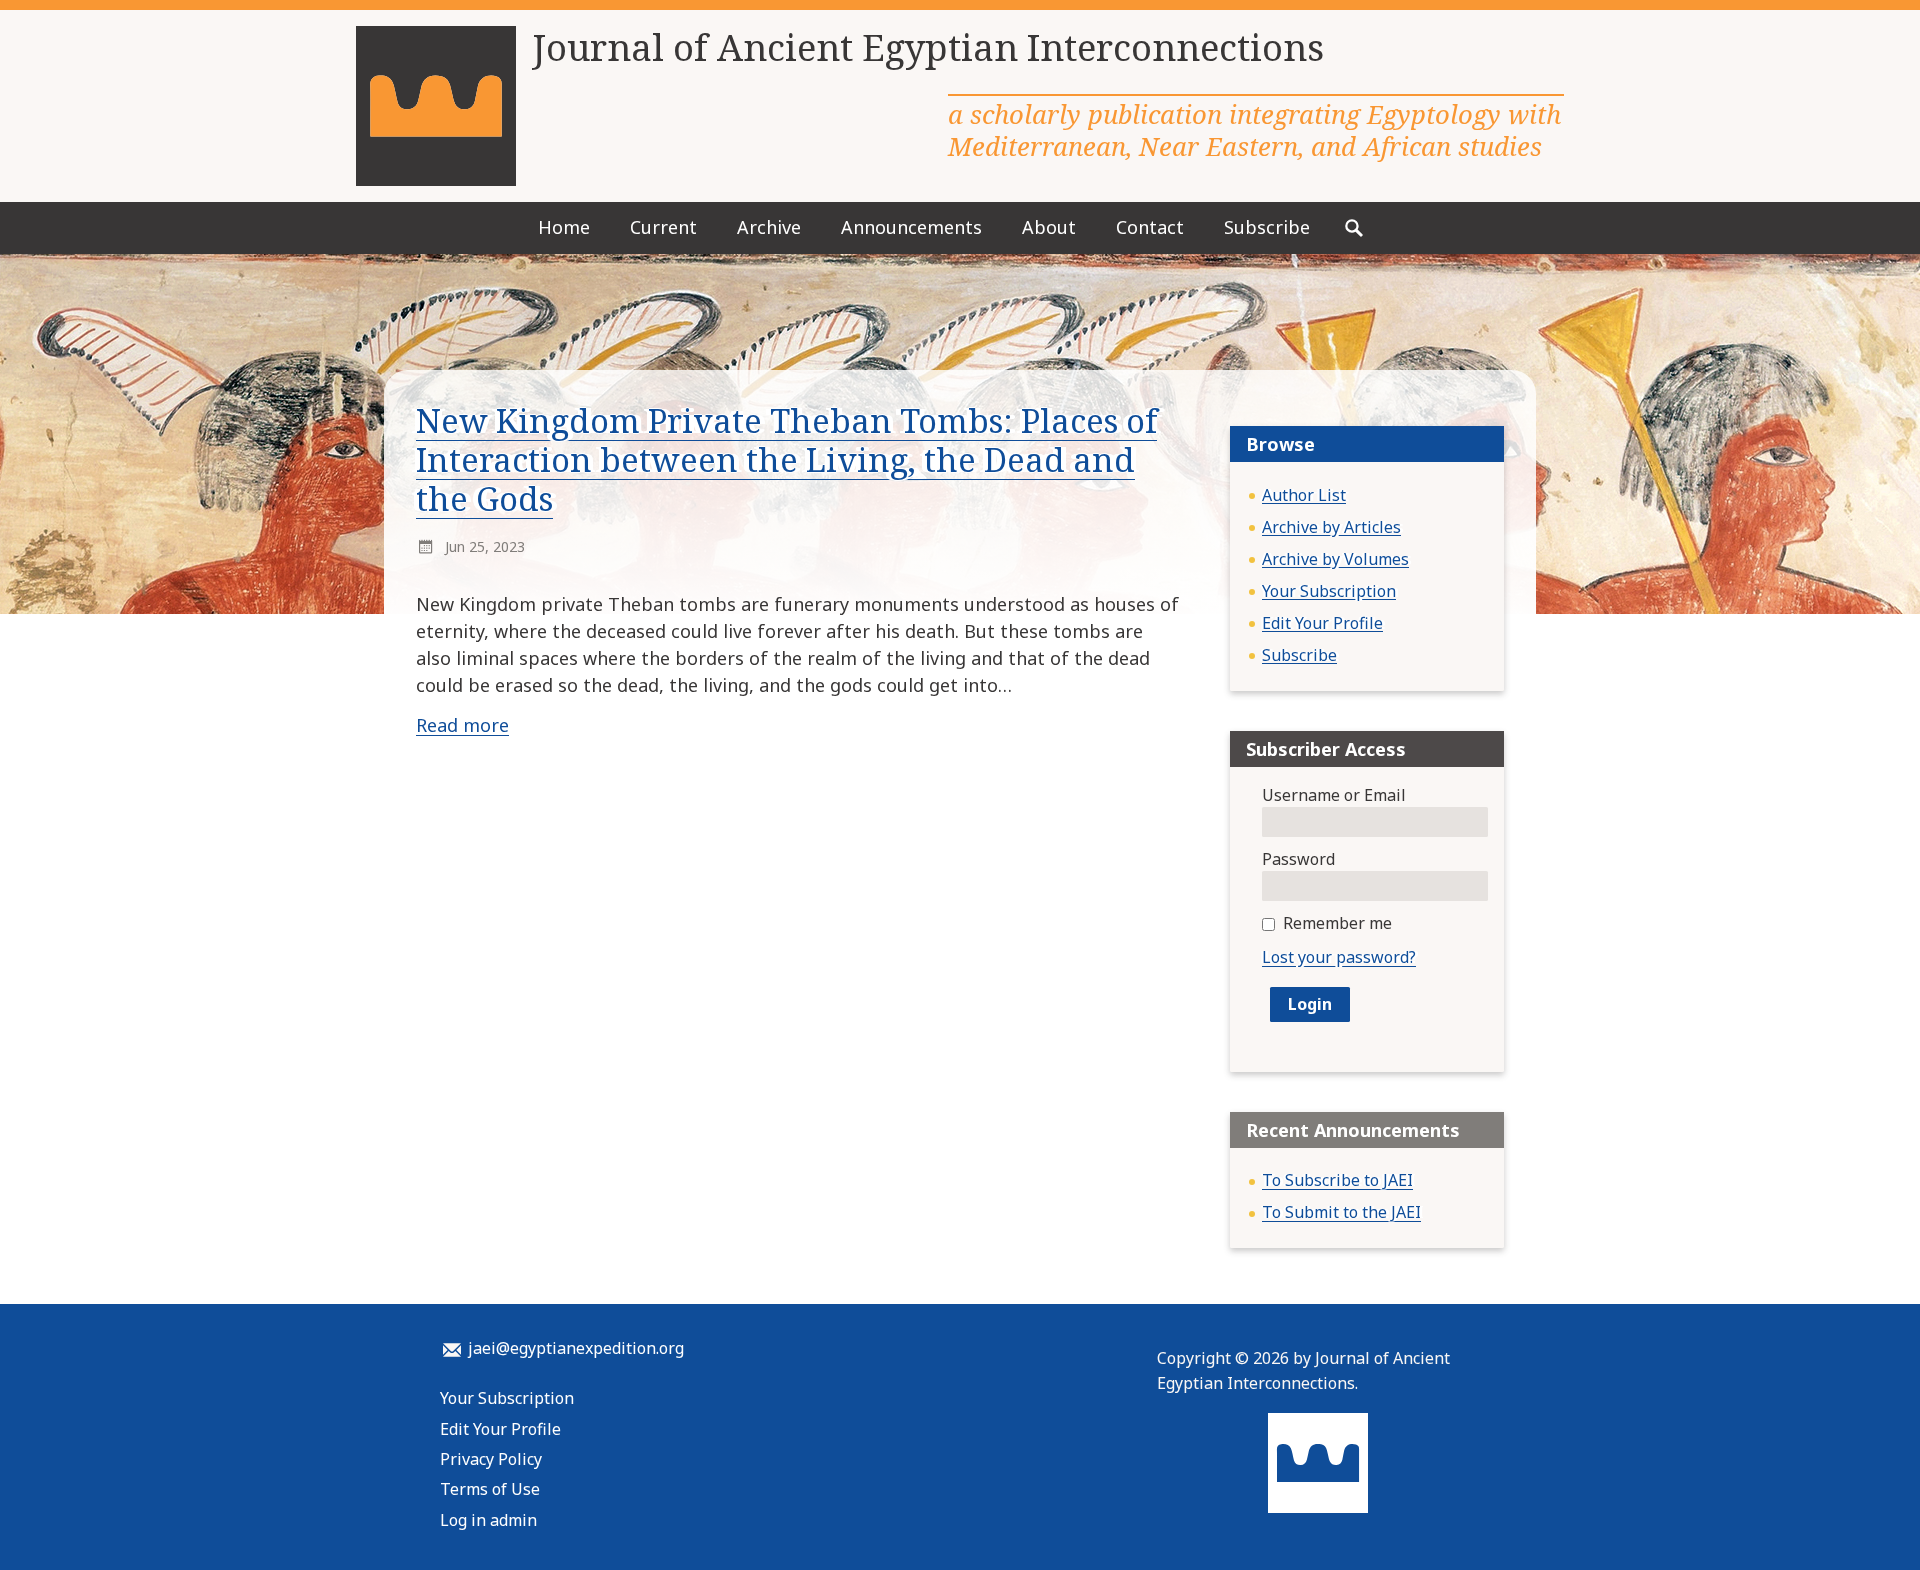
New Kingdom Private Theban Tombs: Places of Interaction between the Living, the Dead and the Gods (786, 459)
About (1049, 227)
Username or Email (1334, 795)
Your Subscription (1329, 591)
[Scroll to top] (1863, 1518)
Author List (1304, 495)
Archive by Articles (1331, 527)
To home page (1318, 1463)
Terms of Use (490, 1489)
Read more (462, 725)
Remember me (1337, 923)
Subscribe (1267, 227)
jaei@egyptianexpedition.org (576, 1348)
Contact (1150, 227)
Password (1298, 859)
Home (564, 227)
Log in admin (488, 1520)
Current (663, 227)
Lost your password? (1339, 957)
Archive (769, 227)
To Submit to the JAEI (1341, 1212)
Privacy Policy (491, 1459)
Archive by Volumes (1335, 559)
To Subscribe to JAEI (1337, 1180)
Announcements (911, 227)
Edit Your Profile (1322, 623)
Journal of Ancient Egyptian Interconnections (928, 48)
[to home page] (436, 106)
